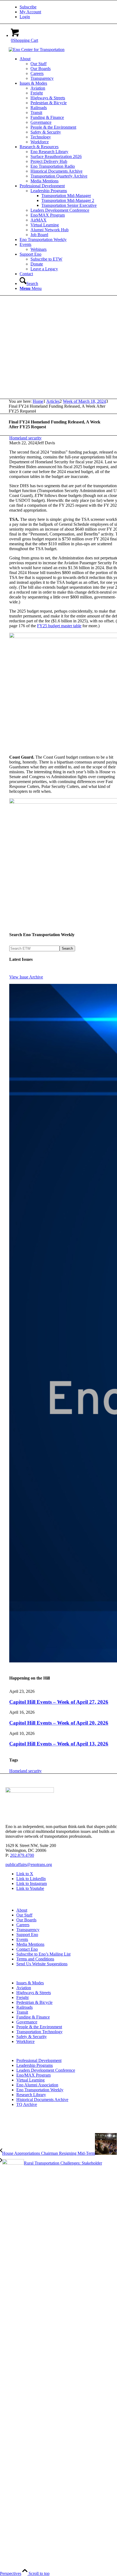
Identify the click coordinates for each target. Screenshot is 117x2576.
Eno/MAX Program (33, 2075)
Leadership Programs (35, 2065)
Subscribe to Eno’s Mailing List (43, 1954)
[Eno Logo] (37, 50)
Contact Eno (27, 1949)
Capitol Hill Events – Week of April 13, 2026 (59, 1744)
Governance (27, 2022)
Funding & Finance (33, 2017)
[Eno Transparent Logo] (30, 1791)
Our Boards (26, 1920)
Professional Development (39, 2060)
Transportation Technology (39, 2032)
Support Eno (27, 1935)
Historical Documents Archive (42, 2100)
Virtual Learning (30, 2080)
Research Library (31, 2095)
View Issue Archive (26, 977)
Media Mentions (30, 1944)
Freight (22, 1997)
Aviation (24, 1988)
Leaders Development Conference (46, 2070)
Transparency (28, 1930)
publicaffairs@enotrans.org (29, 1864)
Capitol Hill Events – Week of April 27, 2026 (59, 1702)
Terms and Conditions (35, 1959)
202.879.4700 (22, 1855)
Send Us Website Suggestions (42, 1964)
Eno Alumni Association (37, 2085)
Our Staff (24, 1915)
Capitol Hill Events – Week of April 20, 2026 (59, 1723)
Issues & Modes (30, 1983)
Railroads (24, 2007)
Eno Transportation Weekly (40, 2090)
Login (25, 17)
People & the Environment (39, 2027)
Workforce (25, 2041)
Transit (22, 2012)
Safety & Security (32, 2037)
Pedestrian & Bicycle (34, 2002)
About (22, 1910)
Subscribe (28, 7)
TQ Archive (27, 2104)
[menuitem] (64, 7)
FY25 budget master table (59, 626)
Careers (23, 1925)
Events (22, 1939)
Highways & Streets (34, 1993)
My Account (30, 12)
